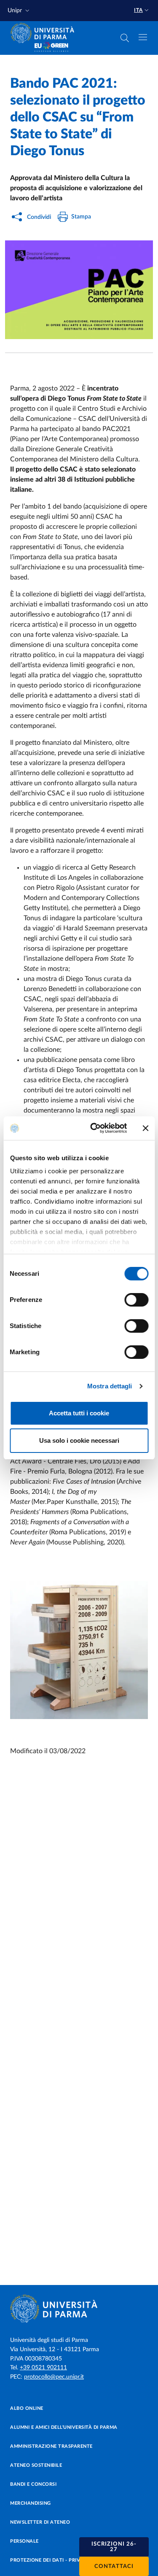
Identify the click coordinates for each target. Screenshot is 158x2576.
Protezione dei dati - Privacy (50, 2560)
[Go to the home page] (45, 33)
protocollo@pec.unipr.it (54, 2377)
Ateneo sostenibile (36, 2465)
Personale (24, 2541)
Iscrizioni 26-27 (114, 2547)
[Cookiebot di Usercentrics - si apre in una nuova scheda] (94, 1128)
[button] (19, 11)
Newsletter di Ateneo (40, 2522)
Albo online (27, 2408)
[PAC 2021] (79, 290)
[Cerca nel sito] (125, 38)
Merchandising (31, 2503)
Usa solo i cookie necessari (79, 1440)
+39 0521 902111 (43, 2368)
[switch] (136, 1300)
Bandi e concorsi (33, 2484)
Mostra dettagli (110, 1386)
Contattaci (114, 2567)
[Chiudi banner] (145, 1128)
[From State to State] (79, 1650)
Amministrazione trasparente (51, 2446)
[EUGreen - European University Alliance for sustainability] (51, 47)
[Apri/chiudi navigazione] (143, 37)
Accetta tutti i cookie (79, 1413)
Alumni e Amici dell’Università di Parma (64, 2427)
